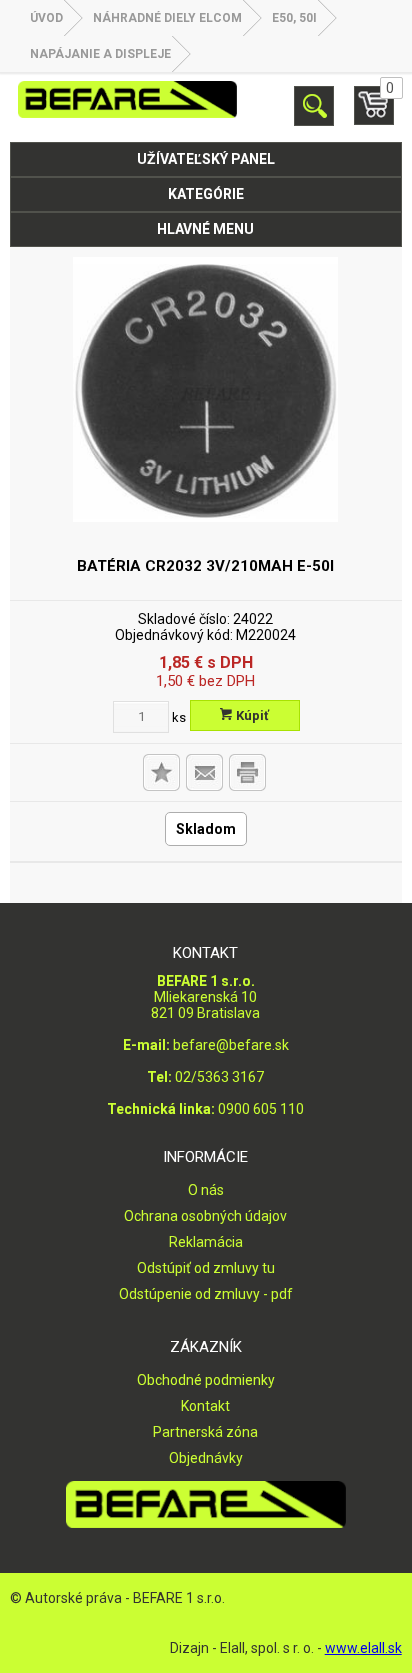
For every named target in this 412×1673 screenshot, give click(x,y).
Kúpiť (251, 715)
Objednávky (206, 1458)
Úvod (46, 18)
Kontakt (205, 1406)
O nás (206, 1190)
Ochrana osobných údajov (205, 1216)
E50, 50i (294, 18)
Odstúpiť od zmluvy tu (206, 1268)
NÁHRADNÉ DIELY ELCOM (167, 18)
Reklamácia (206, 1242)
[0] (374, 114)
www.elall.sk (363, 1648)
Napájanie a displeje (100, 54)
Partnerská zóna (205, 1432)
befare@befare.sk (231, 1045)
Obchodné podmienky (206, 1380)
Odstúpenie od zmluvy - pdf (206, 1294)
